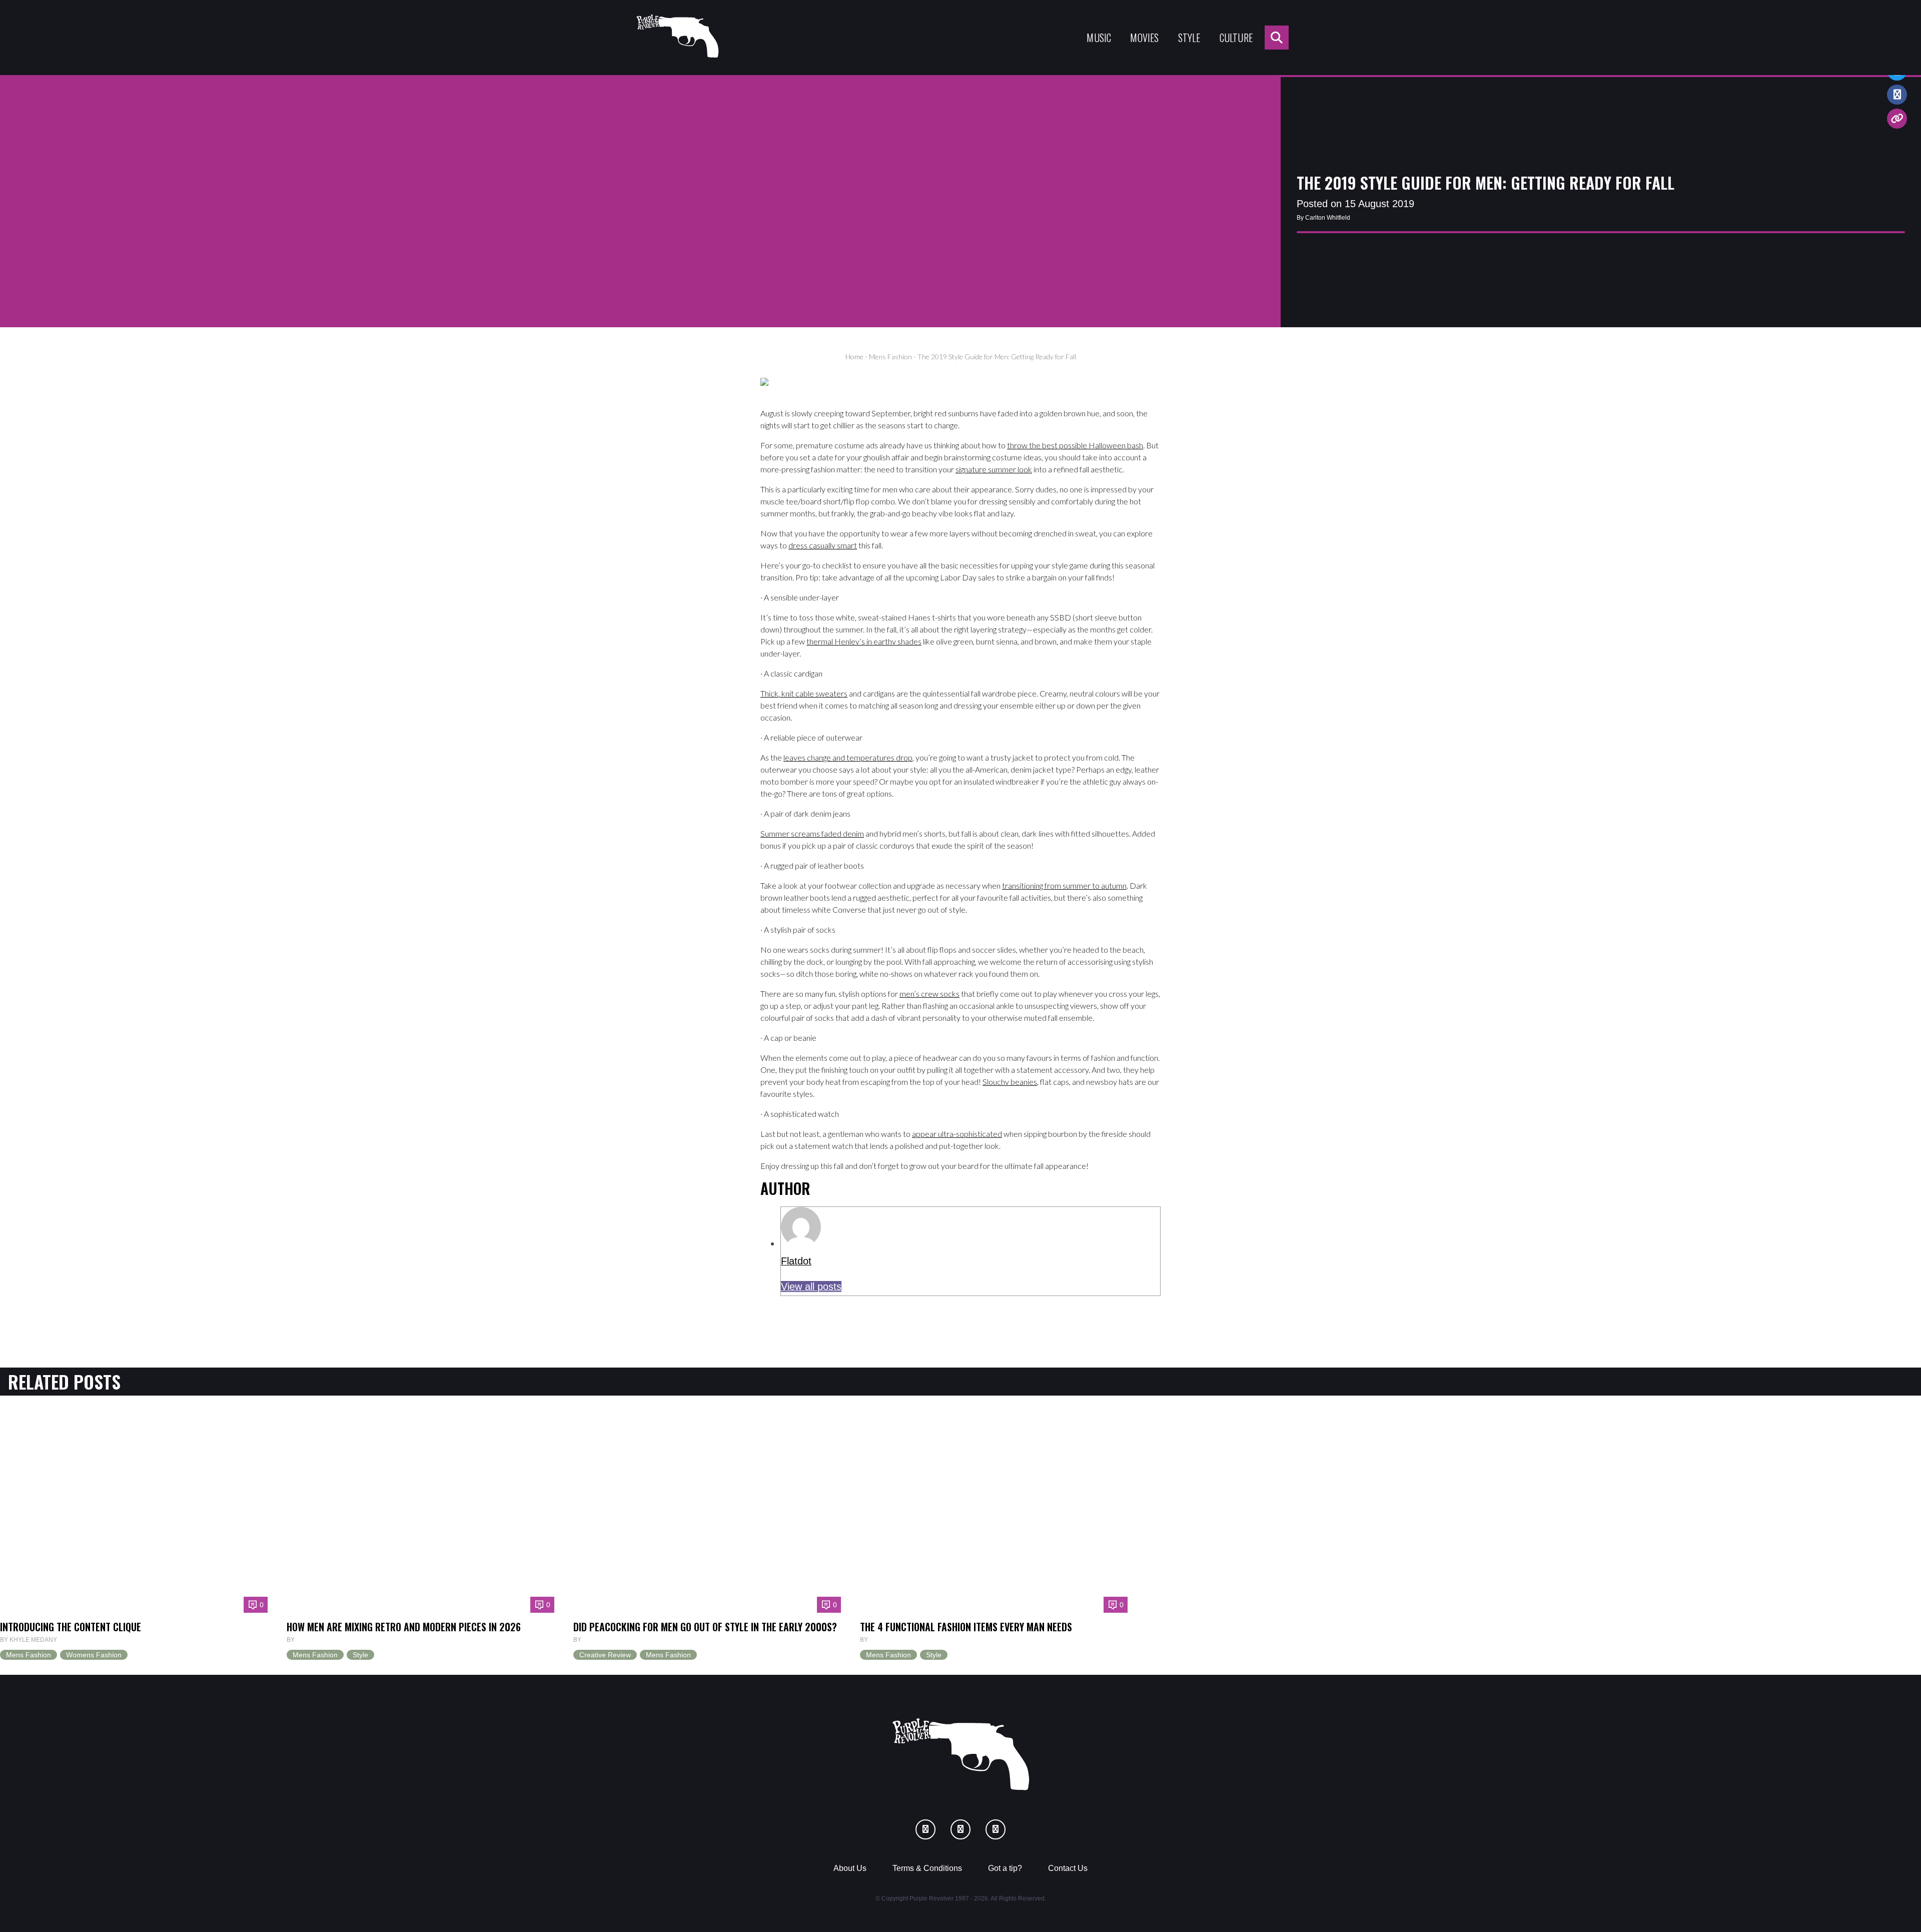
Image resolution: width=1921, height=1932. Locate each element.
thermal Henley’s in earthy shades (864, 641)
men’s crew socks (929, 994)
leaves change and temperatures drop (848, 757)
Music (1099, 38)
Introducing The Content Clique (71, 1627)
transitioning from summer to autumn (1064, 885)
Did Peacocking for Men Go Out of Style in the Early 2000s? (705, 1627)
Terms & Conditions (927, 1868)
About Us (850, 1868)
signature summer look (994, 469)
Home (854, 357)
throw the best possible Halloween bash (1075, 445)
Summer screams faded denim (812, 833)
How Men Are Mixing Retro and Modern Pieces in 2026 (404, 1627)
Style (1189, 38)
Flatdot (796, 1261)
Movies (1144, 38)
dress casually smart (823, 545)
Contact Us (1068, 1868)
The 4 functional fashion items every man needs (966, 1627)
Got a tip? (1005, 1868)
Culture (1236, 38)
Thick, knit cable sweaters (804, 693)
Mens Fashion (890, 357)
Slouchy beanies (1010, 1082)
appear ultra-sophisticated (957, 1134)
